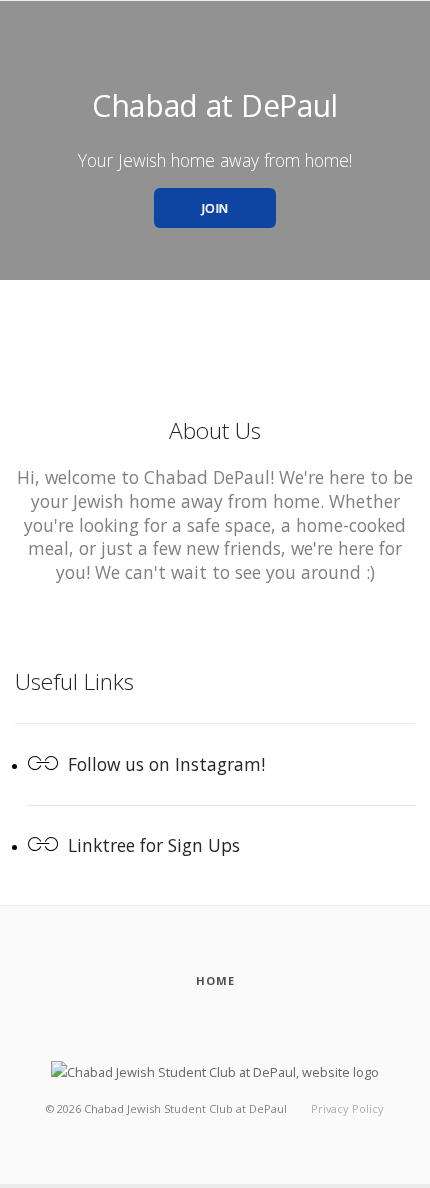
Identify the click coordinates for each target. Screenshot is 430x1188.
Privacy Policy (347, 1108)
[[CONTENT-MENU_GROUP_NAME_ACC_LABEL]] (215, 1071)
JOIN (215, 208)
